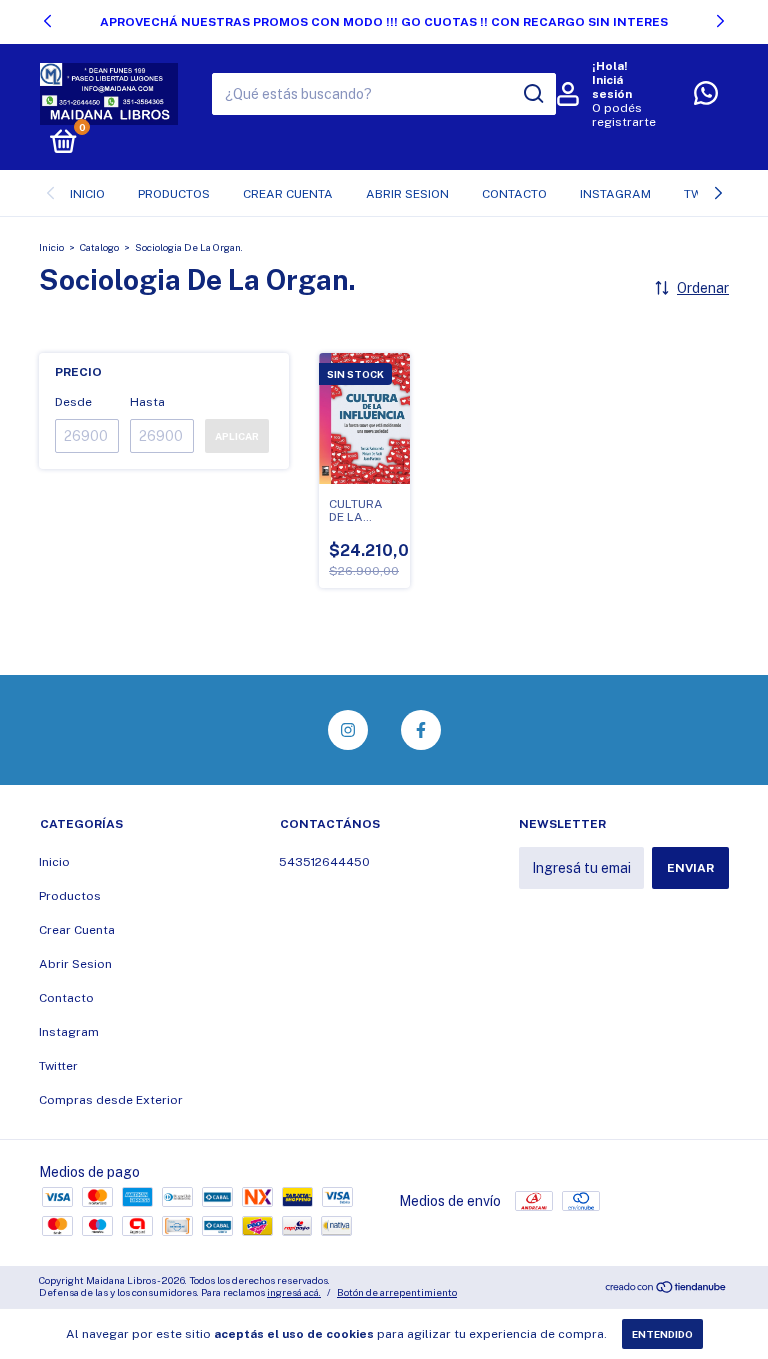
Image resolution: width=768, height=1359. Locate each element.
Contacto (514, 194)
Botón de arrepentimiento (397, 1292)
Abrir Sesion (407, 194)
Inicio (87, 194)
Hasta (147, 402)
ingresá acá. (294, 1292)
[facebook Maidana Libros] (421, 730)
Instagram (615, 194)
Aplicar (237, 436)
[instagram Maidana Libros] (348, 730)
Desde (73, 402)
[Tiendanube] (666, 1289)
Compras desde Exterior (111, 1100)
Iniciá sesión (612, 87)
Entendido (662, 1334)
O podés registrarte (624, 115)
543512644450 (324, 862)
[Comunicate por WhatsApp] (706, 98)
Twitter (58, 1066)
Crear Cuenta (288, 194)
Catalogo (99, 247)
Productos (174, 194)
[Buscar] (532, 94)
